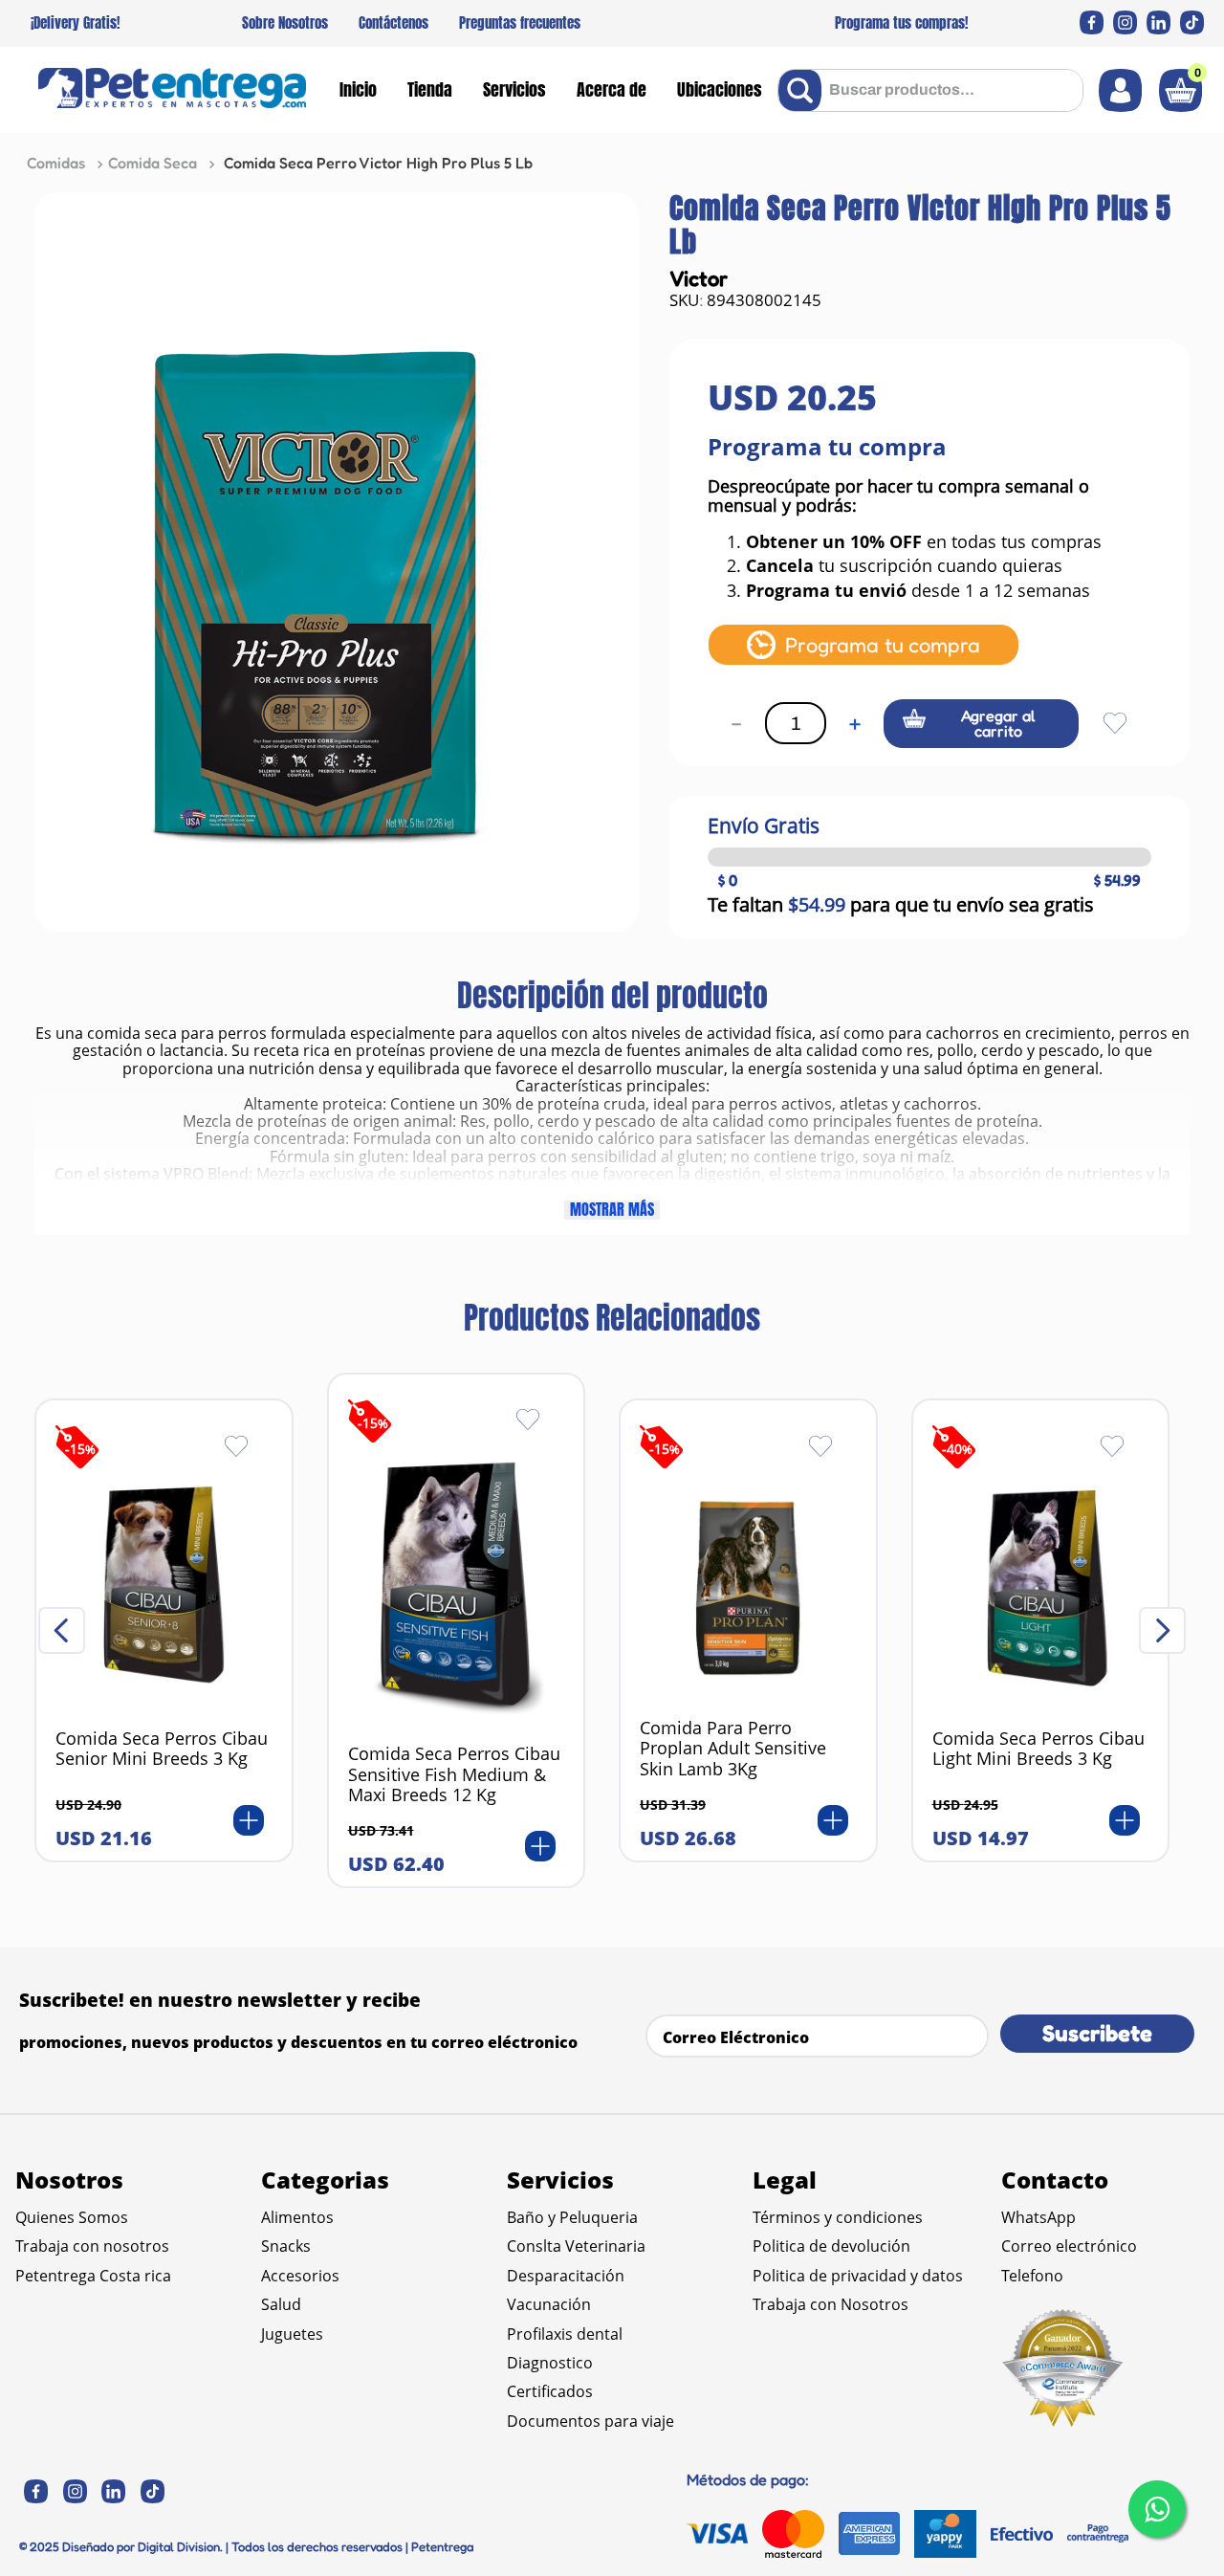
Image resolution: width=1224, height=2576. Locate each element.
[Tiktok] (1192, 22)
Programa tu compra (883, 644)
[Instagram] (1125, 22)
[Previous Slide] (62, 1630)
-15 (80, 1449)
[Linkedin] (1158, 22)
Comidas (56, 163)
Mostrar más (612, 1210)
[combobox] (930, 90)
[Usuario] (1120, 90)
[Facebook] (1092, 22)
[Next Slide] (1162, 1630)
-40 (957, 1449)
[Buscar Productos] (804, 90)
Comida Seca (153, 163)
